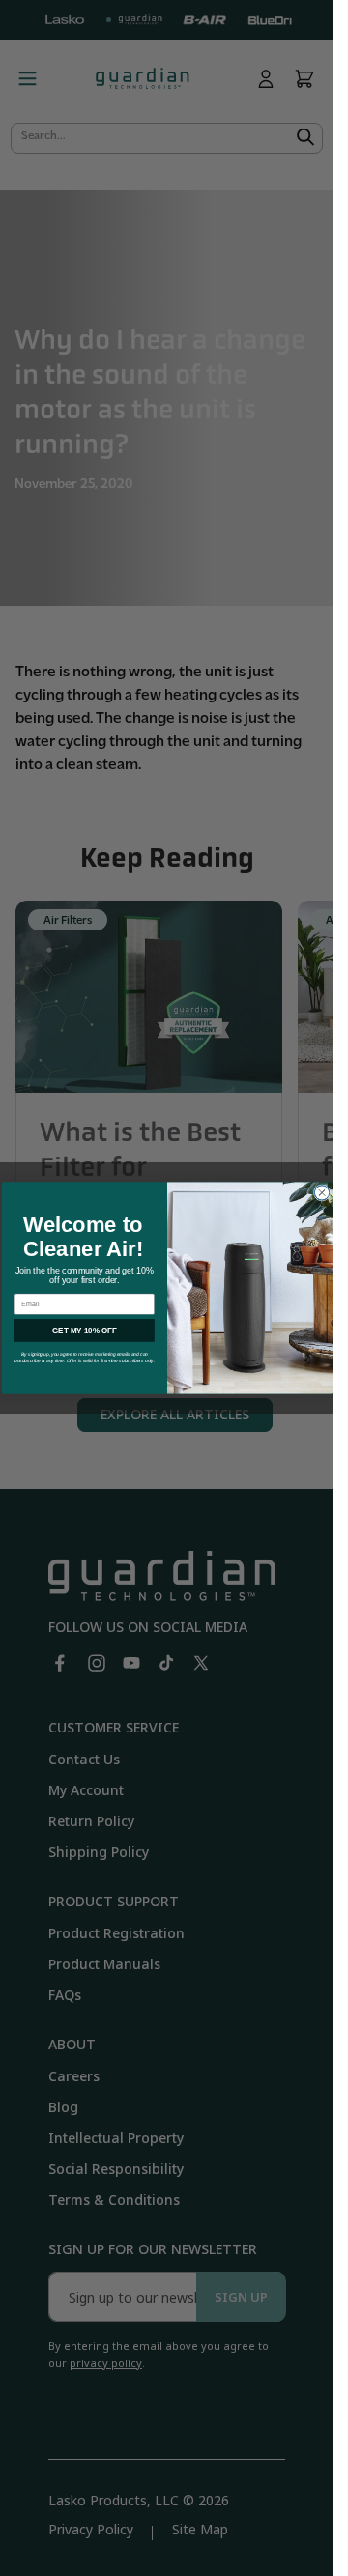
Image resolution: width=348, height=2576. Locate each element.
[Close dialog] (321, 1193)
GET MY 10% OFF (84, 1331)
